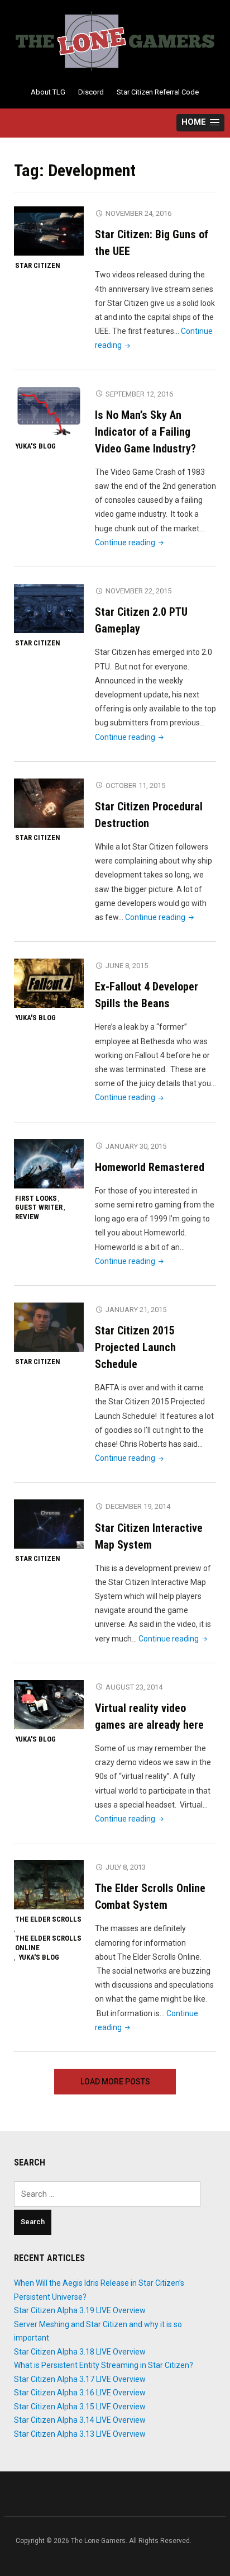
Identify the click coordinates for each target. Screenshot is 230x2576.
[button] (200, 123)
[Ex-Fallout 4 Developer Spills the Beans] (49, 983)
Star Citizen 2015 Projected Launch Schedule (135, 1347)
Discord (91, 92)
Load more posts (115, 2082)
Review (27, 1217)
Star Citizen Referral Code (158, 92)
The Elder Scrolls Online (48, 1943)
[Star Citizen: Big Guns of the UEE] (49, 230)
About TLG (48, 92)
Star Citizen (38, 265)
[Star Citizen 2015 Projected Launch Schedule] (49, 1327)
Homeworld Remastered (150, 1167)
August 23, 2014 (134, 1687)
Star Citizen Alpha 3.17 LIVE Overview (80, 2379)
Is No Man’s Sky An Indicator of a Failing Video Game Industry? (145, 432)
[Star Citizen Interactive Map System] (49, 1524)
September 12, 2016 (139, 394)
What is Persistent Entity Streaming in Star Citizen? (104, 2365)
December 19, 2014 (138, 1506)
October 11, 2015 (135, 785)
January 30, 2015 (136, 1146)
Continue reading (130, 542)
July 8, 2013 (126, 1867)
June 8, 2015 (127, 966)
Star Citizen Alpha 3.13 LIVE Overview (80, 2434)
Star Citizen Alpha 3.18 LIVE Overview (80, 2352)
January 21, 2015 (136, 1310)
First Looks (36, 1198)
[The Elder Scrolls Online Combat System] (49, 1884)
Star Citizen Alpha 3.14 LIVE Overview (80, 2420)
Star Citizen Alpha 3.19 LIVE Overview (80, 2310)
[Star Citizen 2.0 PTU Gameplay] (49, 608)
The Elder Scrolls (48, 1919)
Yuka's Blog (35, 446)
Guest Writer (39, 1207)
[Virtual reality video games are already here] (49, 1704)
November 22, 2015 (138, 591)
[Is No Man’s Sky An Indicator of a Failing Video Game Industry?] (49, 411)
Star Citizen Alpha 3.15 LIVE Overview (80, 2407)
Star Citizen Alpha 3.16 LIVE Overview (80, 2393)
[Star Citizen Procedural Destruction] (49, 803)
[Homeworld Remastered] (49, 1163)
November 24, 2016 (138, 213)
